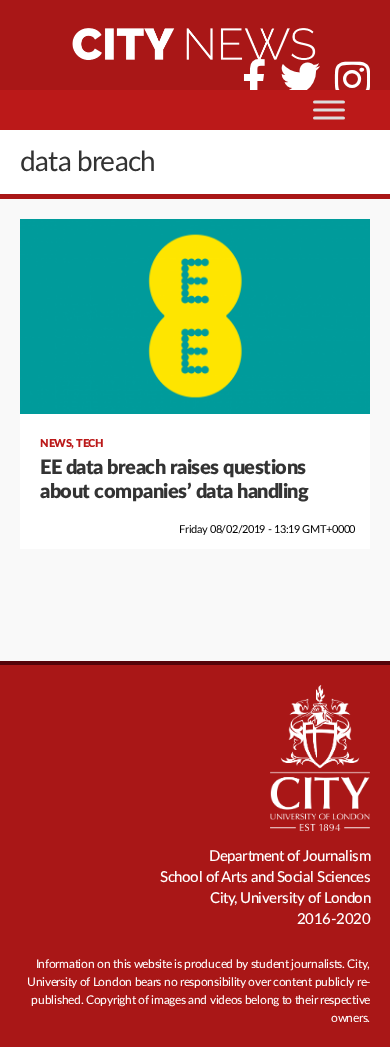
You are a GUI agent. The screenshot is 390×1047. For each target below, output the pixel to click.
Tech (89, 443)
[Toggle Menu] (329, 109)
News (55, 443)
